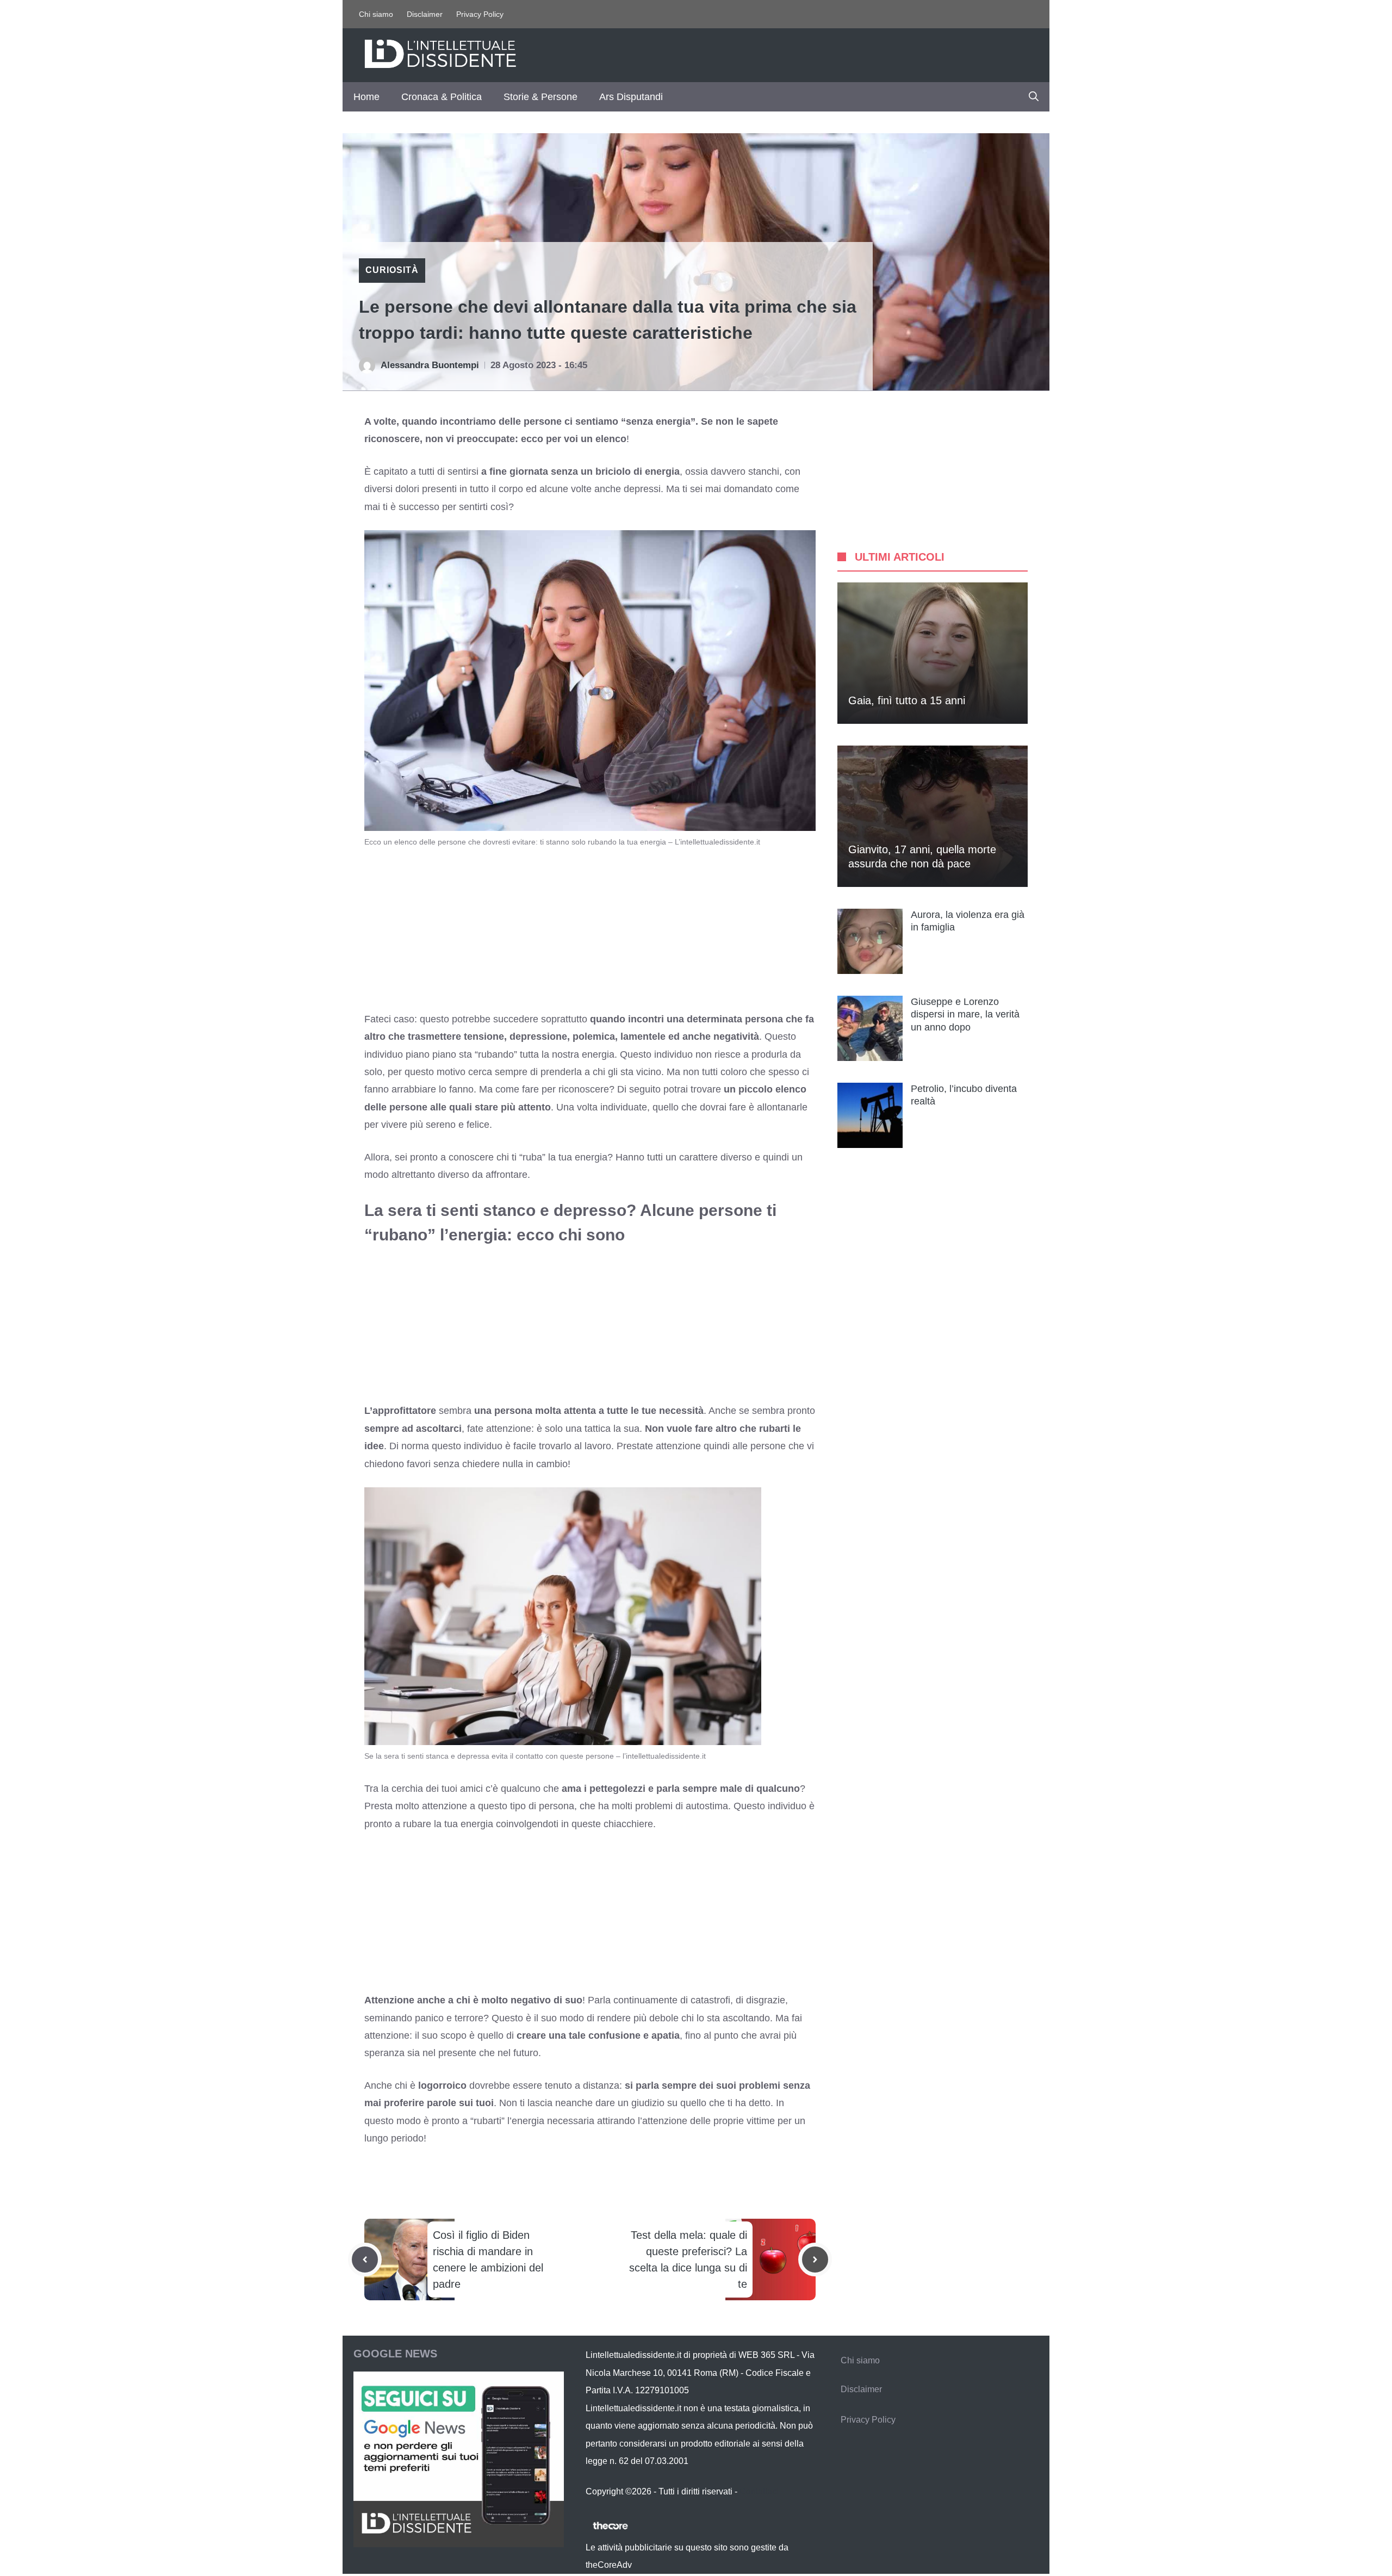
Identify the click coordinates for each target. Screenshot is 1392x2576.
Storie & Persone (540, 97)
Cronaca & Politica (442, 97)
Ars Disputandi (631, 97)
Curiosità (392, 270)
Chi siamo (376, 14)
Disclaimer (425, 14)
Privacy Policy (480, 14)
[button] (1034, 97)
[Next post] (815, 2260)
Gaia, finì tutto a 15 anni (907, 700)
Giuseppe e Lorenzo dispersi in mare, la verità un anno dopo (965, 1014)
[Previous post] (365, 2260)
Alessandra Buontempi (430, 365)
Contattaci (759, 2491)
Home (366, 97)
